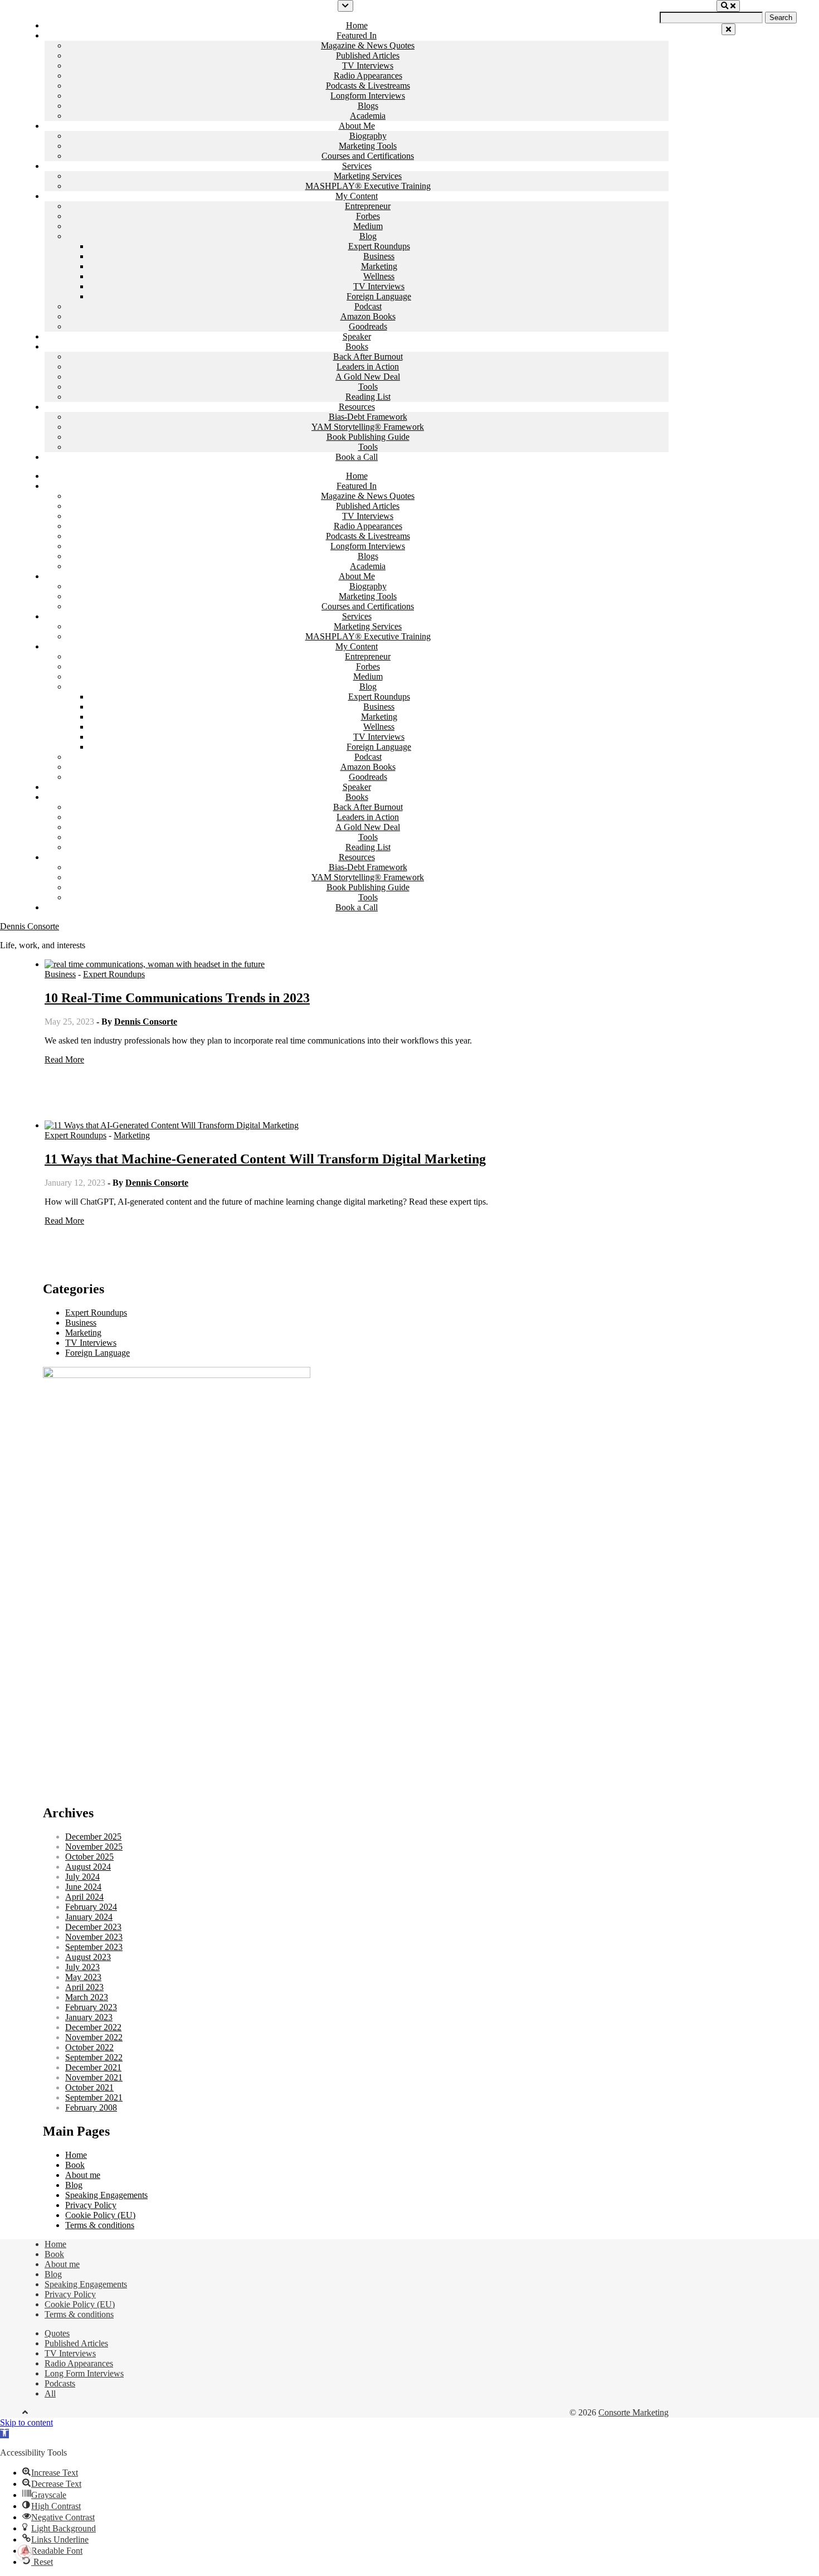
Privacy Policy (91, 2205)
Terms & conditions (100, 2225)
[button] (4, 2434)
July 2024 (82, 1877)
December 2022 (93, 2027)
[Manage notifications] (25, 2551)
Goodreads (368, 326)
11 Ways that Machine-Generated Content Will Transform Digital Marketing (265, 1159)
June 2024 (83, 1887)
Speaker (357, 336)
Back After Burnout (368, 356)
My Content (357, 196)
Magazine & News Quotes (368, 45)
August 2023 (88, 1957)
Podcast (368, 306)
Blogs (368, 106)
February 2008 (91, 2107)
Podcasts (60, 2383)
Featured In (357, 35)
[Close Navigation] (728, 29)
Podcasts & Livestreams (368, 86)
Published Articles (368, 55)
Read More (64, 1059)
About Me (357, 126)
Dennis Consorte (30, 926)
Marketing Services (368, 176)
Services (357, 166)
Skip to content (26, 2422)
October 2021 (89, 2087)
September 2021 (94, 2097)
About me (83, 2175)
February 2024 (91, 1907)
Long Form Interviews (84, 2373)
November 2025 (94, 1847)
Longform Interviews (368, 96)
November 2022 (94, 2037)
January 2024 (89, 1917)
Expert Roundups (379, 246)
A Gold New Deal (368, 377)
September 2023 (94, 1947)
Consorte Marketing (633, 2412)
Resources (357, 407)
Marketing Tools (368, 146)
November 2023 (94, 1937)
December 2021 (93, 2067)
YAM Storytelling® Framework (368, 427)
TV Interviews (368, 66)
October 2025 (89, 1857)
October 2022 (89, 2047)
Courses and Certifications (368, 156)
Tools (368, 387)
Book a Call (357, 457)
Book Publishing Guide (368, 437)
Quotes (57, 2333)
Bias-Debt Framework (368, 417)
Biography (368, 136)
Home (357, 25)
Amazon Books (368, 316)
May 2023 (83, 1977)
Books (357, 346)
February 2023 (91, 2007)
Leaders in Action (368, 367)
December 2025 (93, 1837)
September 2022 (94, 2057)
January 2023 (89, 2017)
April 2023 (84, 1987)
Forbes (368, 216)
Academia (368, 116)
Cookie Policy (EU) (100, 2215)
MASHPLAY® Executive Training (368, 186)
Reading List (368, 397)
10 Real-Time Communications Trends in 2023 (177, 998)
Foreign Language (379, 296)
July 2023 (82, 1967)
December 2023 (93, 1927)
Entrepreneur (368, 206)
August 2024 (88, 1867)
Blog (368, 236)
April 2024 (84, 1897)
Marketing (379, 266)
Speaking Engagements (106, 2195)
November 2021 (94, 2077)
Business (379, 256)
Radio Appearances (368, 76)
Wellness (379, 276)
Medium (368, 226)
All (50, 2393)
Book (75, 2165)
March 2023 (87, 1997)
